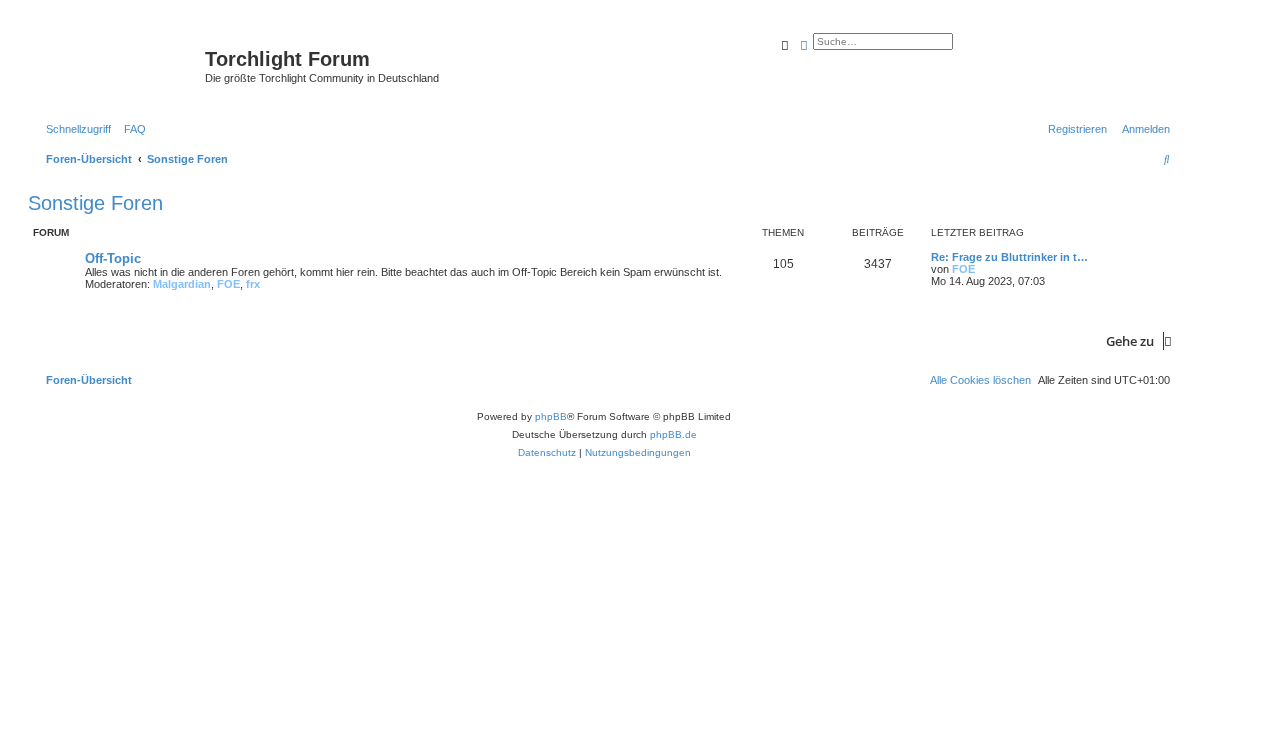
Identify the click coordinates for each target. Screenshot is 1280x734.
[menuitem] (131, 129)
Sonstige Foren (95, 203)
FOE (228, 284)
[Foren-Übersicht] (119, 65)
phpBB (551, 416)
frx (253, 284)
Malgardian (182, 284)
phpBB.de (673, 434)
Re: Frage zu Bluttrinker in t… (1009, 257)
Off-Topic (113, 258)
